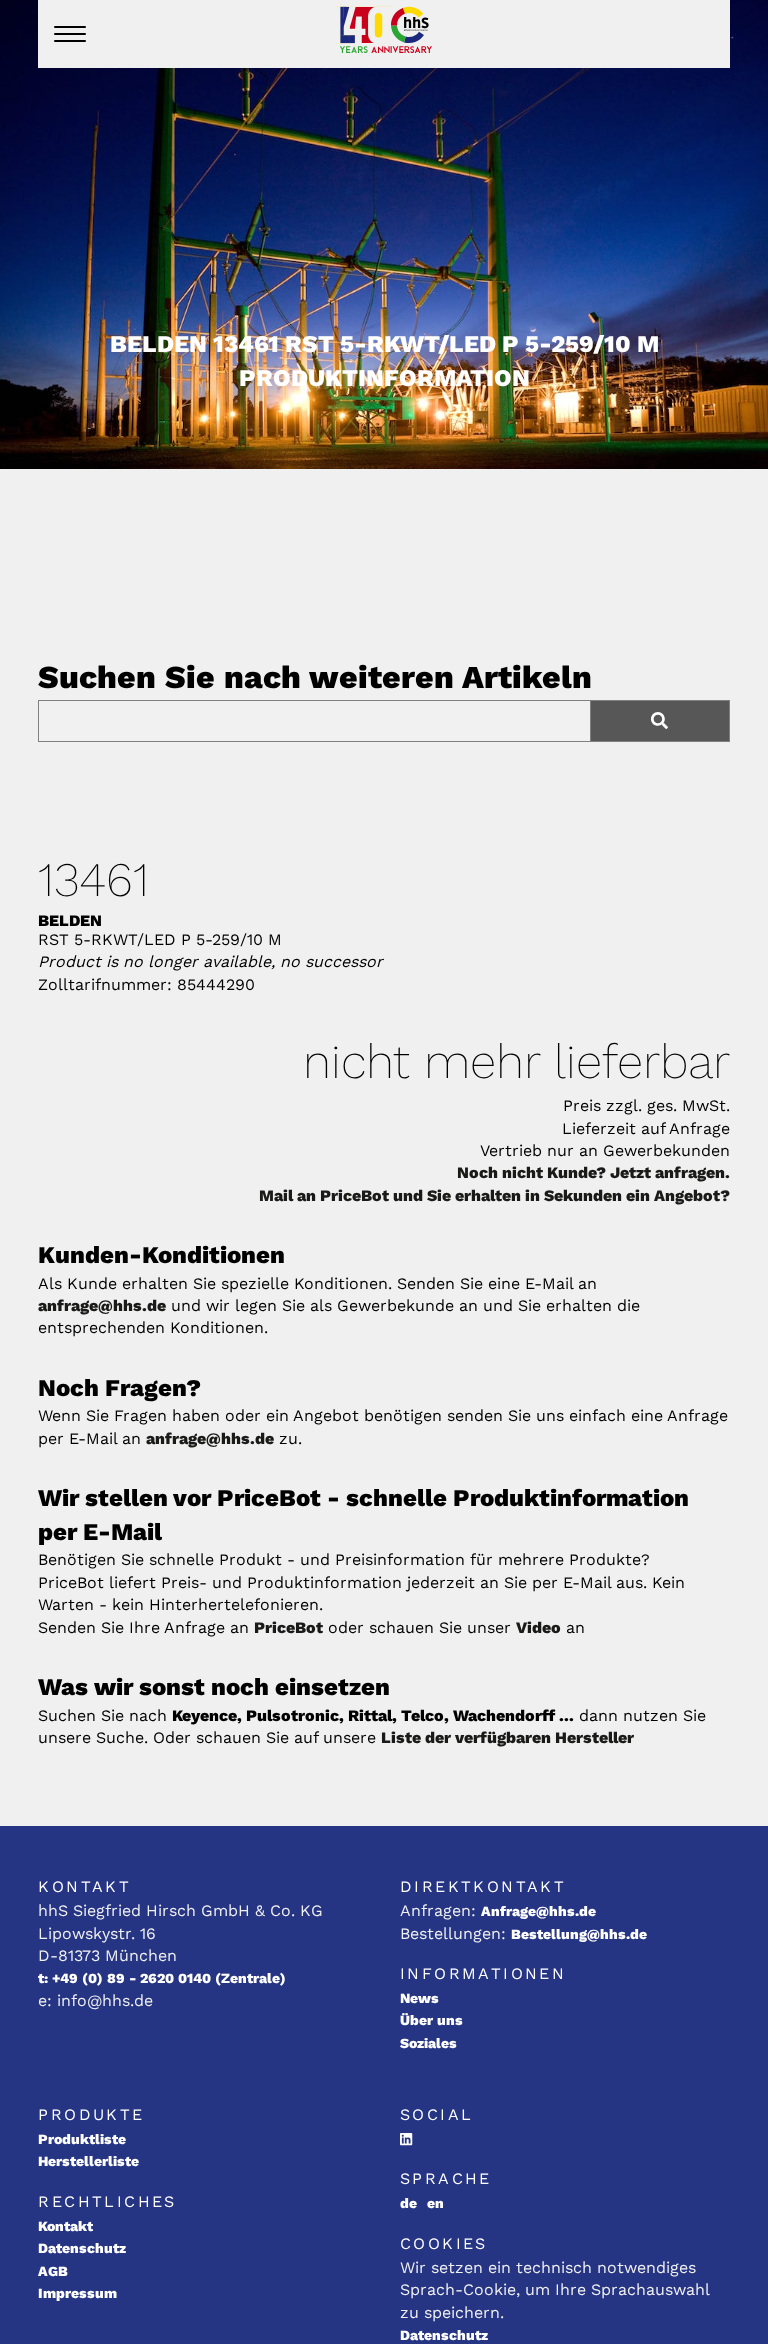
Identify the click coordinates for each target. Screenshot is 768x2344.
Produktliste (82, 2139)
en (435, 2203)
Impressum (77, 2293)
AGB (53, 2271)
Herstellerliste (88, 2161)
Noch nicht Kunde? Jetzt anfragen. (593, 1172)
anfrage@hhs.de (102, 1305)
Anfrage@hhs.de (538, 1911)
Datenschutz (82, 2248)
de (408, 2203)
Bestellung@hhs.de (579, 1934)
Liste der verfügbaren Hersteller (507, 1737)
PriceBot (288, 1627)
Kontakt (65, 2226)
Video (538, 1627)
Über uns (431, 2020)
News (419, 1998)
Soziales (428, 2043)
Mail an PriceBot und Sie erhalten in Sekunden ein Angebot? (494, 1195)
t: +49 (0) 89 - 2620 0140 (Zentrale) (162, 1978)
